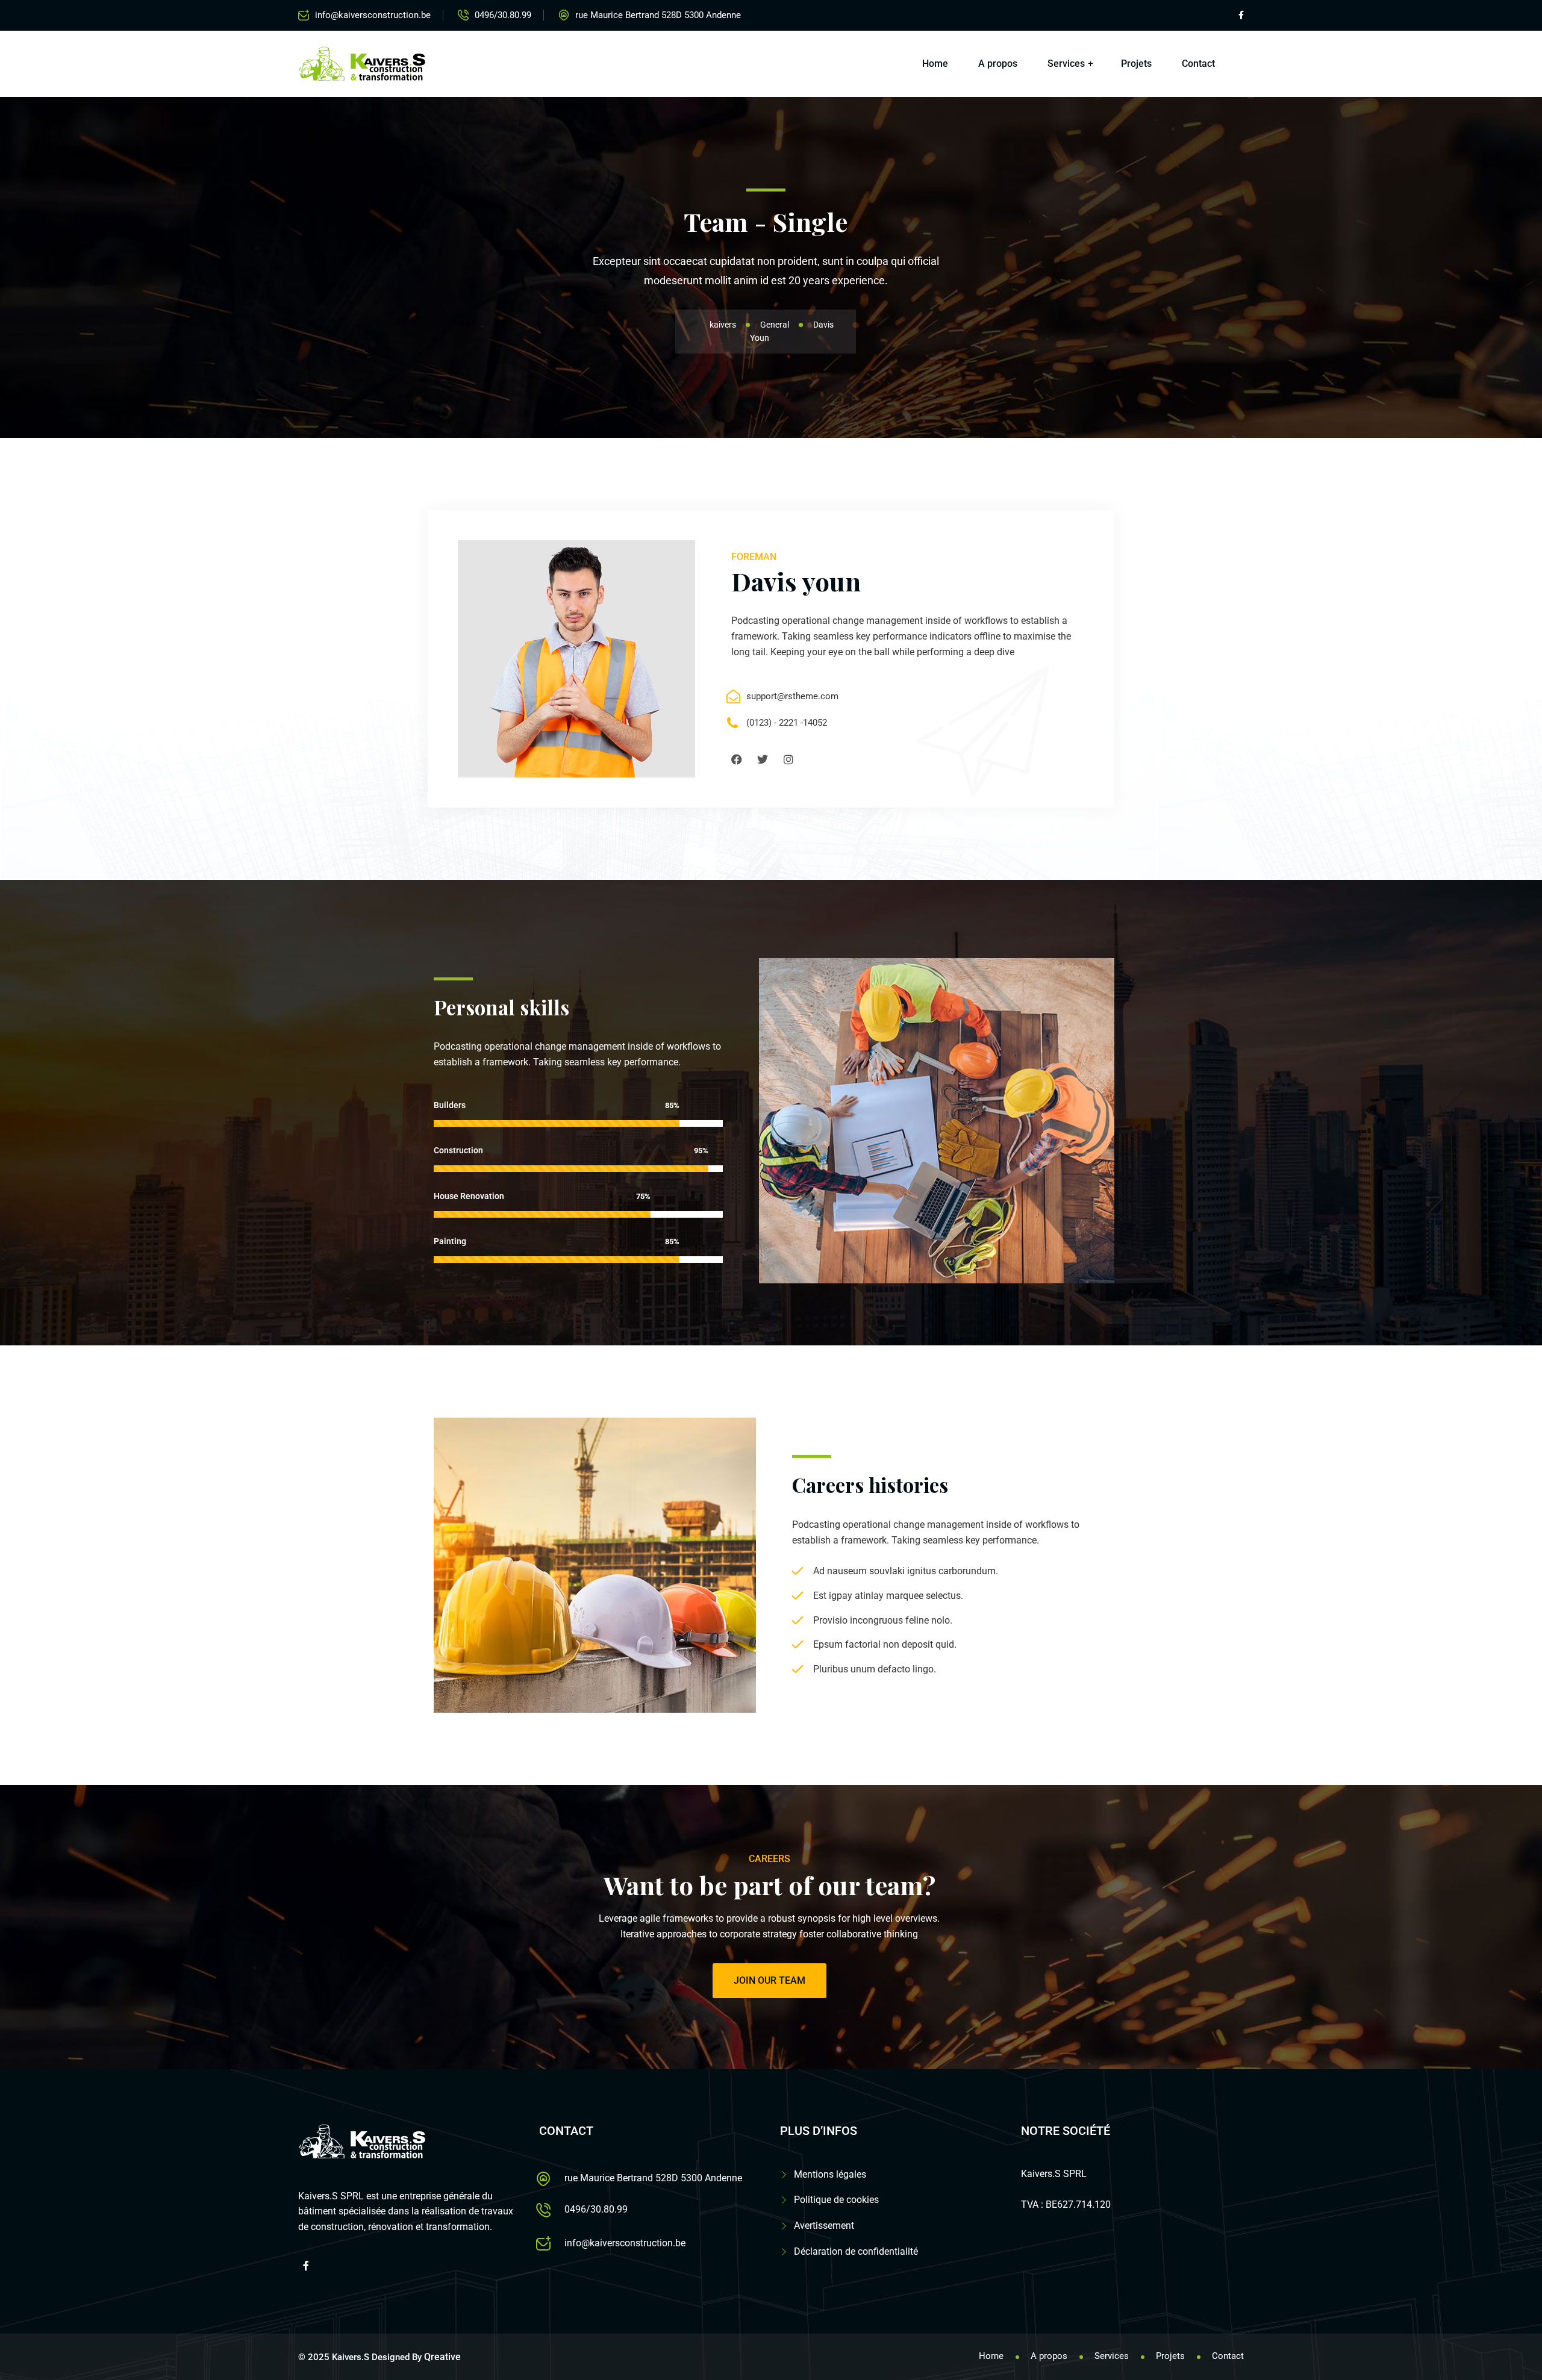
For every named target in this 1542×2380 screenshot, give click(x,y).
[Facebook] (737, 759)
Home (935, 64)
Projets (1136, 64)
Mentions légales (830, 2174)
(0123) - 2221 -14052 (787, 723)
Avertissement (824, 2226)
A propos (998, 64)
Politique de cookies (836, 2200)
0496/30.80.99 (503, 15)
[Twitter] (763, 759)
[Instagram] (788, 759)
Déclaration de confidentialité (856, 2251)
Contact (1198, 64)
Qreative (442, 2357)
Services (1066, 64)
